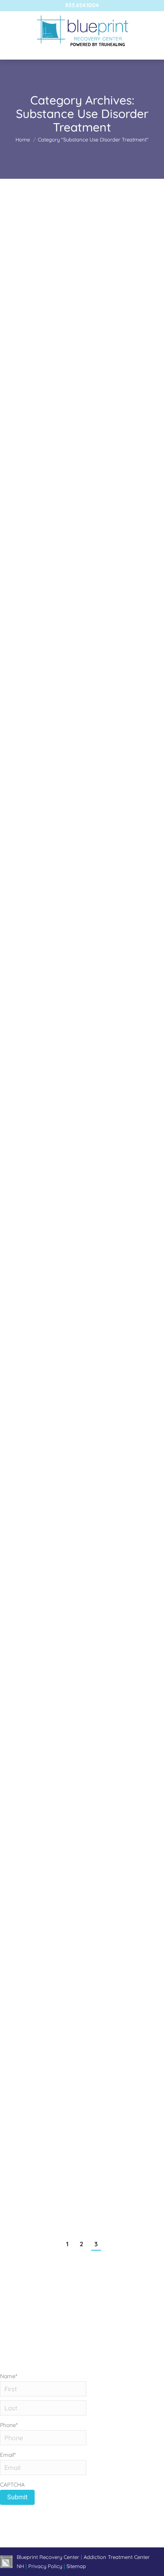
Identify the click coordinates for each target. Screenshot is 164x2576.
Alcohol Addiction (31, 1829)
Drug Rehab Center (33, 1336)
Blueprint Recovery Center (49, 2557)
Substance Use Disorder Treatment (52, 591)
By (45, 354)
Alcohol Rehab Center (36, 839)
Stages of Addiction (45, 1075)
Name (9, 2376)
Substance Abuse (74, 335)
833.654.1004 (82, 5)
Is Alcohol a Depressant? (55, 825)
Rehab (43, 335)
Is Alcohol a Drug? (43, 1815)
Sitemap (76, 2566)
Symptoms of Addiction (52, 1568)
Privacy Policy (46, 2566)
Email (8, 2455)
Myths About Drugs (45, 1322)
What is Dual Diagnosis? (53, 568)
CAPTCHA (12, 2485)
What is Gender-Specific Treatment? (75, 321)
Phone (9, 2425)
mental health (52, 582)
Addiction (21, 335)
